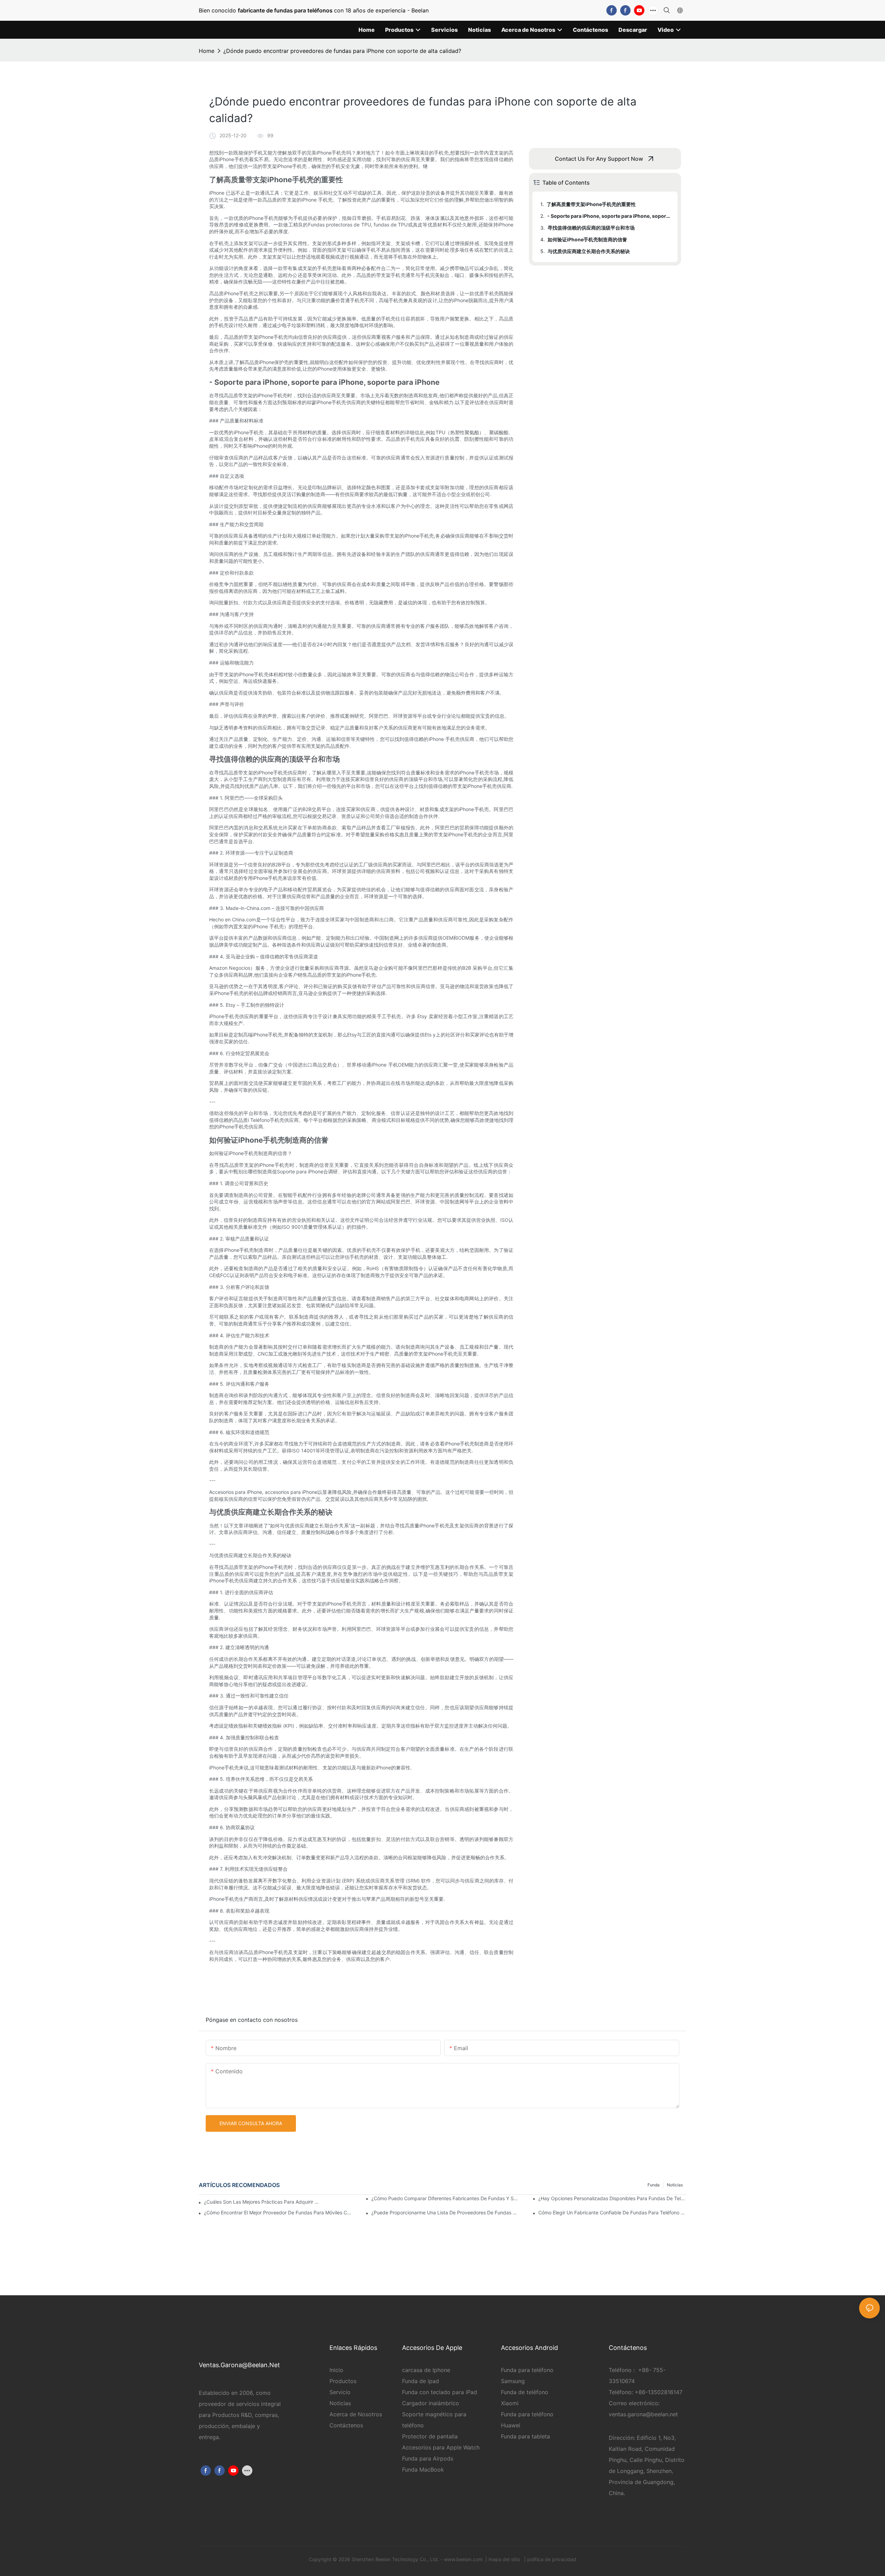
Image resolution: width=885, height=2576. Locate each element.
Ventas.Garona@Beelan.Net (239, 2365)
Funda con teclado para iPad (440, 2392)
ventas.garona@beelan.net (643, 2414)
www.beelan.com (464, 2559)
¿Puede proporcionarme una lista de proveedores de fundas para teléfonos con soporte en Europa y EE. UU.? (445, 2212)
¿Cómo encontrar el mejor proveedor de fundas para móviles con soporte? (278, 2212)
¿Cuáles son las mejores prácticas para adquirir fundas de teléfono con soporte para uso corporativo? (262, 2202)
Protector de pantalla (430, 2436)
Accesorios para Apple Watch (441, 2447)
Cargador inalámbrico (431, 2403)
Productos (343, 2381)
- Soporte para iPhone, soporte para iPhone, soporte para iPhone (609, 216)
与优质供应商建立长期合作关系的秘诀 (589, 251)
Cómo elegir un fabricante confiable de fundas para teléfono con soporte (612, 2212)
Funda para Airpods (428, 2458)
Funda (654, 2185)
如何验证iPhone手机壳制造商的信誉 (587, 239)
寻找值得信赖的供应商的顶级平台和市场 (591, 228)
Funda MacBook (423, 2470)
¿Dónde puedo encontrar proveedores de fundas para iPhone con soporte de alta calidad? (342, 51)
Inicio (336, 2370)
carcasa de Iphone (426, 2370)
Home (207, 51)
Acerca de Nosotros (356, 2414)
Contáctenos (346, 2425)
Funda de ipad (421, 2381)
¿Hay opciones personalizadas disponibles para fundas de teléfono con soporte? (612, 2198)
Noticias (675, 2185)
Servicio (341, 2392)
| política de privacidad (549, 2559)
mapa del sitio (505, 2559)
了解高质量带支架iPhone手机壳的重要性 (591, 204)
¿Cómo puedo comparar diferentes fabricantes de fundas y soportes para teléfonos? (445, 2198)
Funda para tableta (525, 2436)
